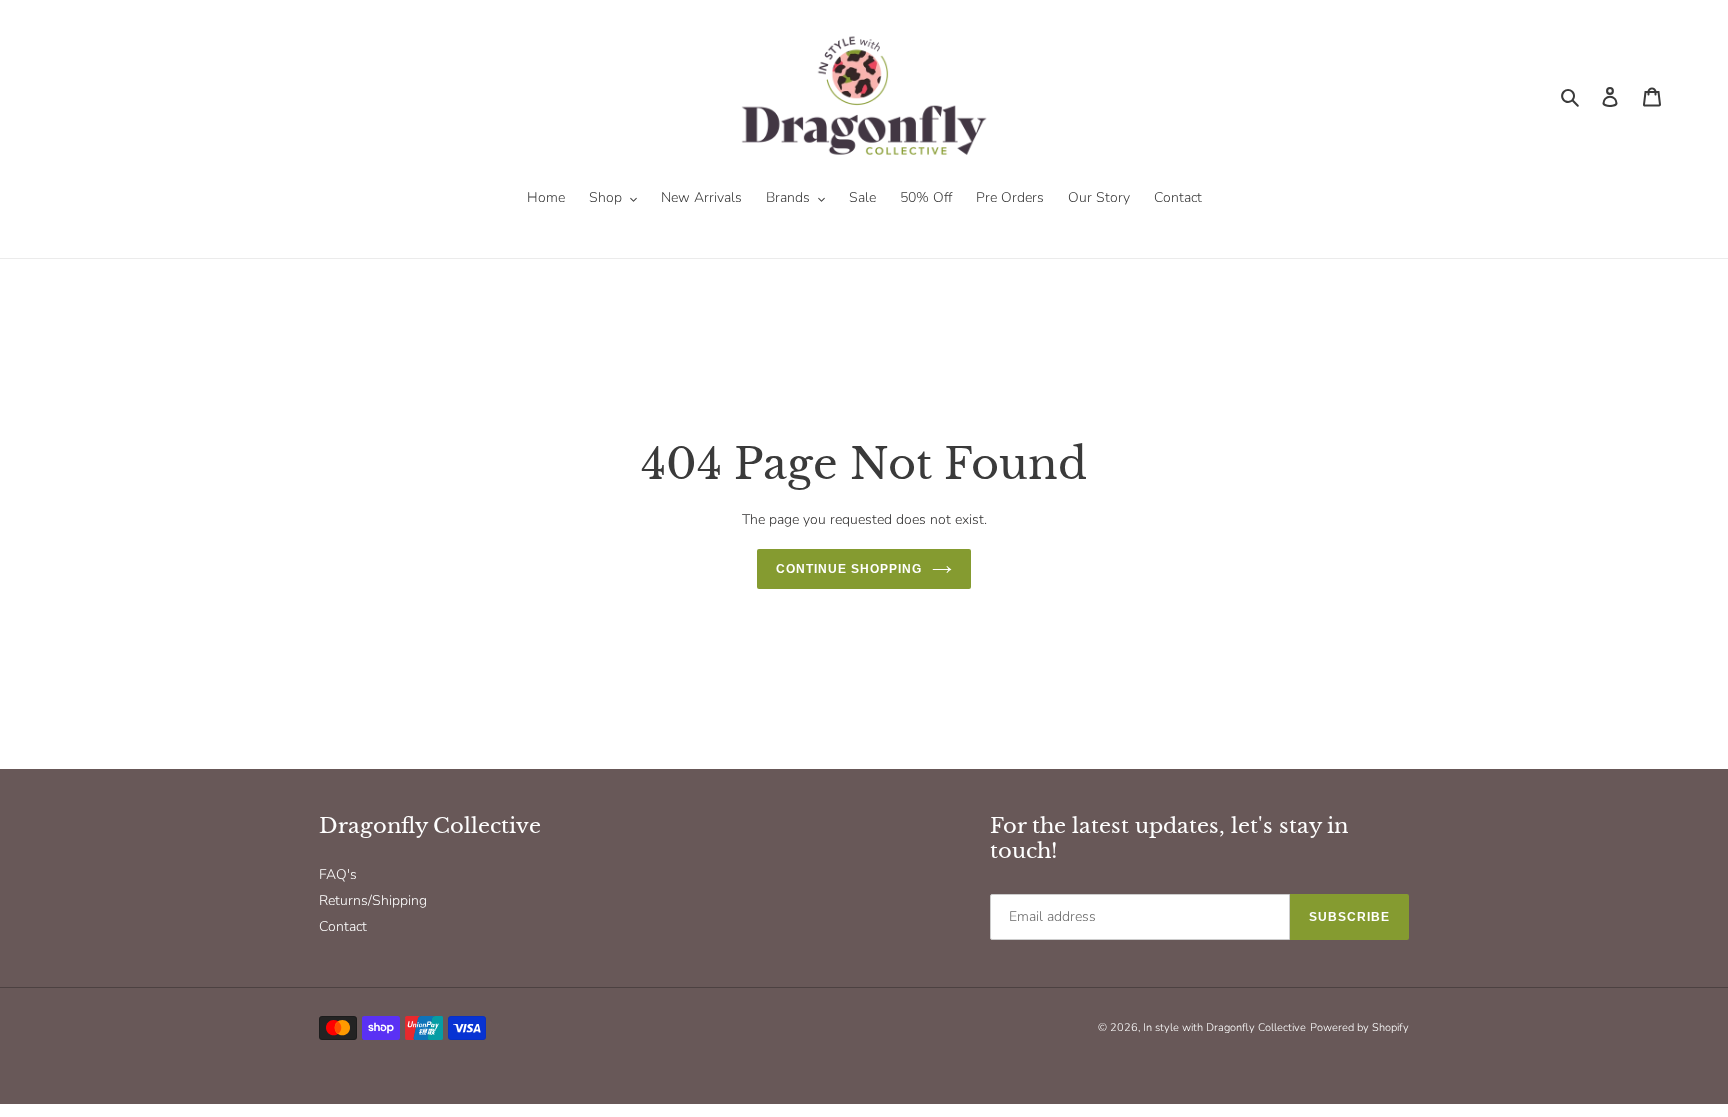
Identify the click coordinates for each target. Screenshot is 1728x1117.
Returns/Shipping (373, 900)
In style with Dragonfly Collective (1224, 1027)
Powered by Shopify (1359, 1027)
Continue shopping (848, 569)
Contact (343, 926)
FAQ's (338, 874)
